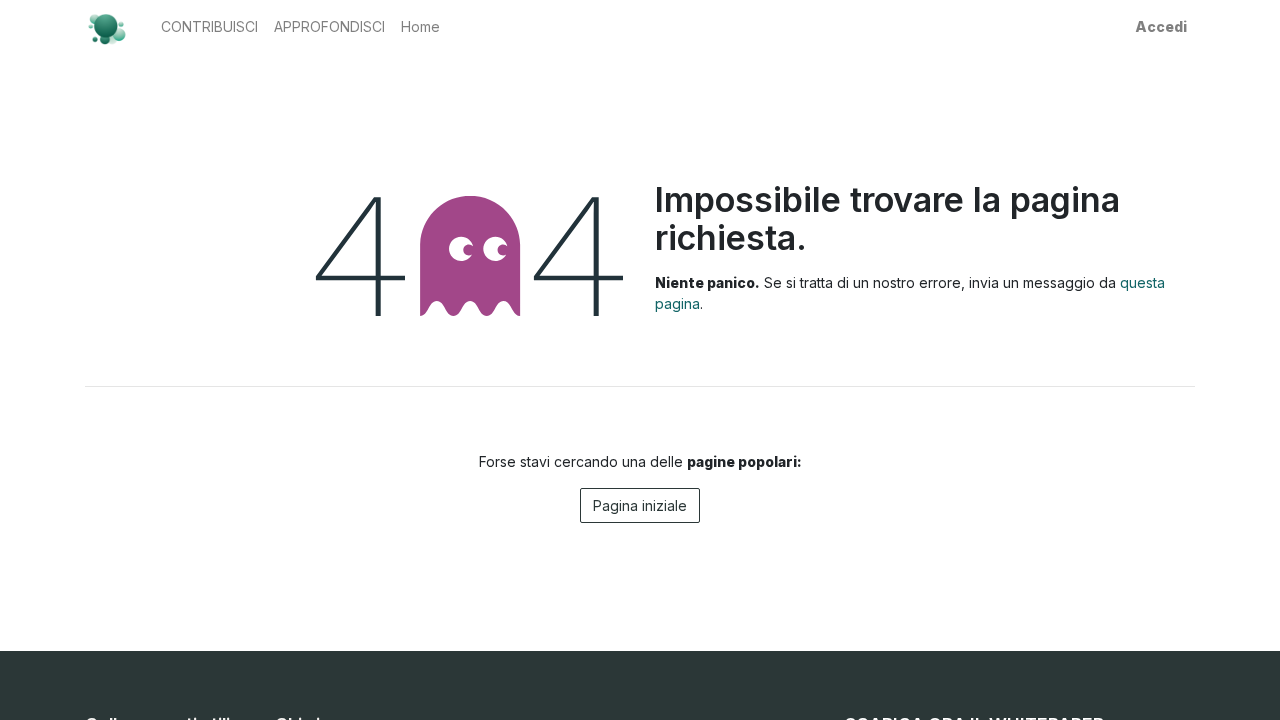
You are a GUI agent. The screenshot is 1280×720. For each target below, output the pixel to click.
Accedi (1161, 26)
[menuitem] (209, 26)
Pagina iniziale (640, 505)
